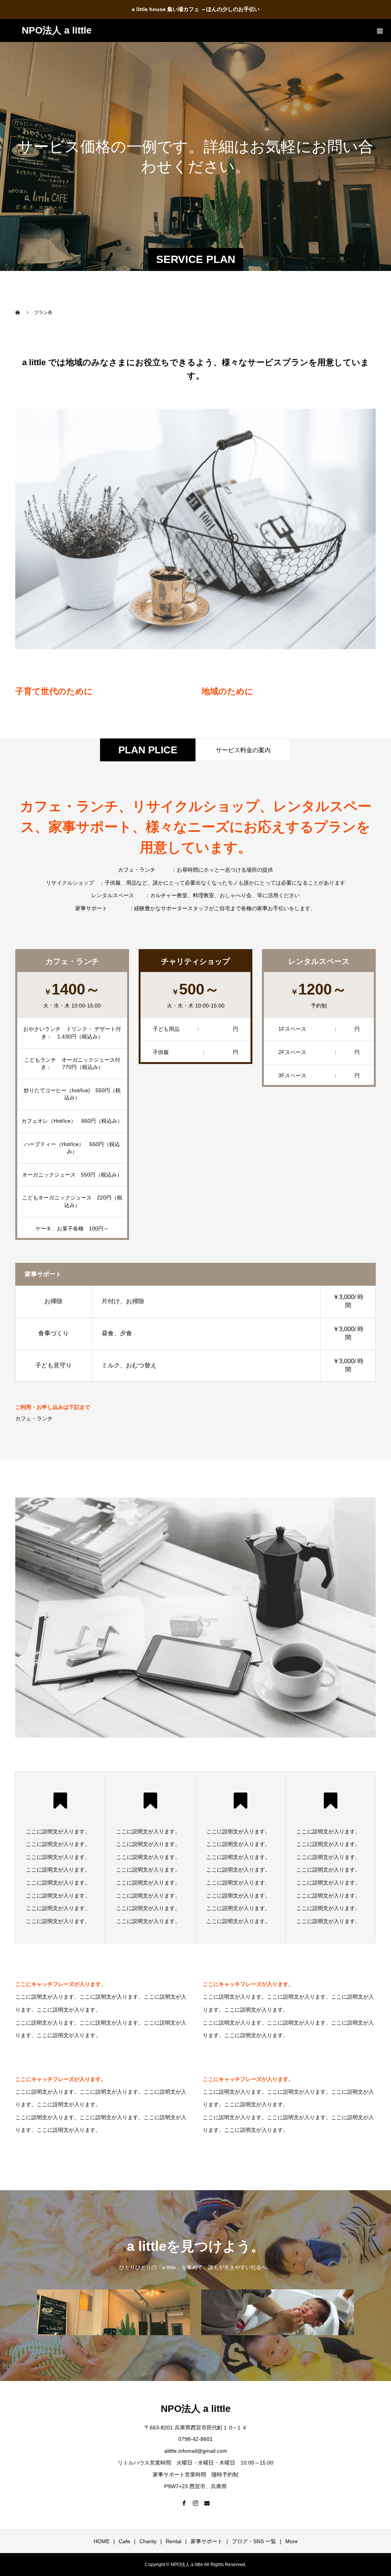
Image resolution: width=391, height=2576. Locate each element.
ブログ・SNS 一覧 (254, 2541)
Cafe (124, 2541)
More (292, 2541)
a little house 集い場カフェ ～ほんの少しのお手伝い (196, 9)
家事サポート (207, 2541)
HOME (102, 2541)
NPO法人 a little (57, 30)
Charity (148, 2541)
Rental (174, 2541)
